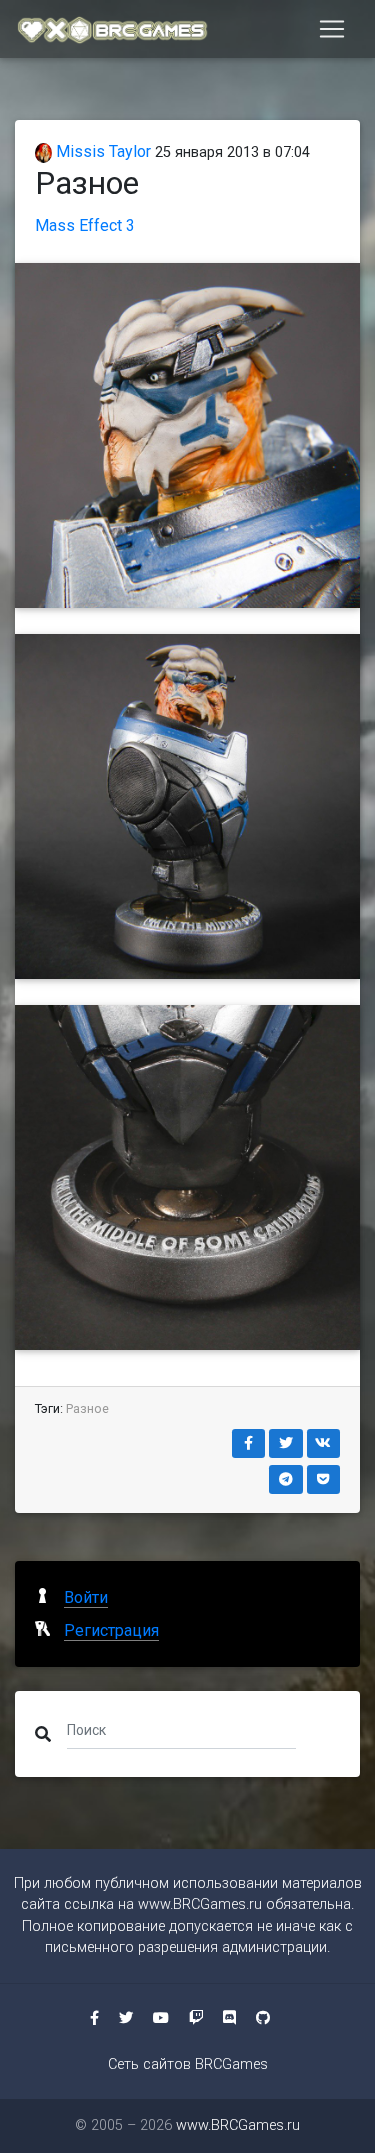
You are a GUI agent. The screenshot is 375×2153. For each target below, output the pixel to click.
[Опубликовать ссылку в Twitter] (286, 1443)
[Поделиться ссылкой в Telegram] (286, 1479)
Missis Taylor (101, 151)
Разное (87, 1408)
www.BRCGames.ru (200, 1904)
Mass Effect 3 (85, 225)
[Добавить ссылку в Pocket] (324, 1479)
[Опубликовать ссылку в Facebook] (249, 1443)
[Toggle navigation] (332, 29)
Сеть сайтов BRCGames (188, 2064)
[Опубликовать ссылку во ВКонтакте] (324, 1443)
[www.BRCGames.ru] (113, 29)
